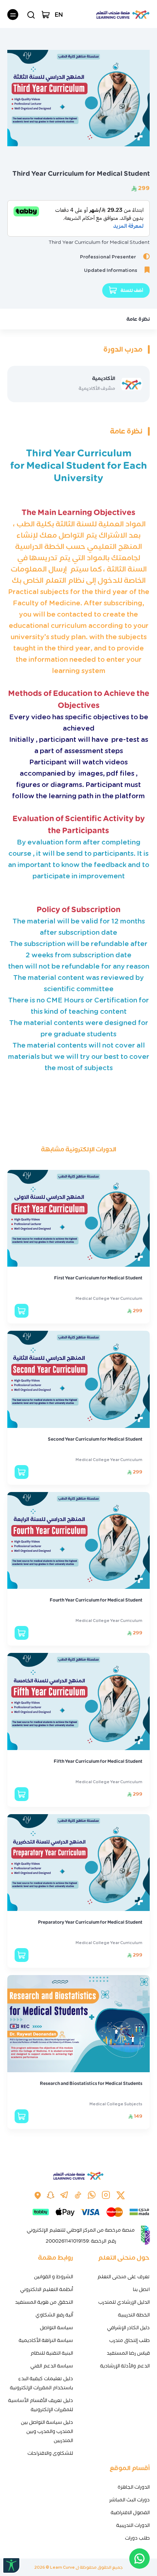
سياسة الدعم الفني (52, 2366)
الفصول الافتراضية (130, 2512)
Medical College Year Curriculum (109, 1298)
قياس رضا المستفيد (128, 2353)
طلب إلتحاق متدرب (129, 2340)
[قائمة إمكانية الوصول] (11, 2565)
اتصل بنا (141, 2289)
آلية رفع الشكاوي (54, 2315)
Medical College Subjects (116, 2104)
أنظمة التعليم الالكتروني (47, 2289)
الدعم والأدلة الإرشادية (125, 2366)
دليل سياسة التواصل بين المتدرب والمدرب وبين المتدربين (47, 2431)
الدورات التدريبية (133, 2525)
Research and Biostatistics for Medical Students (91, 2083)
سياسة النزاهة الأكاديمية (46, 2340)
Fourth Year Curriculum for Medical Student (96, 1600)
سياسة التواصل (56, 2328)
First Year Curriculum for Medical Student (98, 1278)
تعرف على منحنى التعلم (123, 2277)
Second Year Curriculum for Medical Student (95, 1439)
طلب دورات (137, 2538)
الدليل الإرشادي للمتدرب (124, 2302)
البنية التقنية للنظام (52, 2353)
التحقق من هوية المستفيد (44, 2302)
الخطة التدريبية (134, 2315)
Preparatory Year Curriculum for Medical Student (90, 1922)
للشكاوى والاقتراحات (50, 2453)
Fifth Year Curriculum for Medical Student (98, 1761)
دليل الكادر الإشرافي (128, 2328)
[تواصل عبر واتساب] (139, 2559)
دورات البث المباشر (129, 2500)
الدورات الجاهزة (134, 2487)
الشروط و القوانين (53, 2277)
